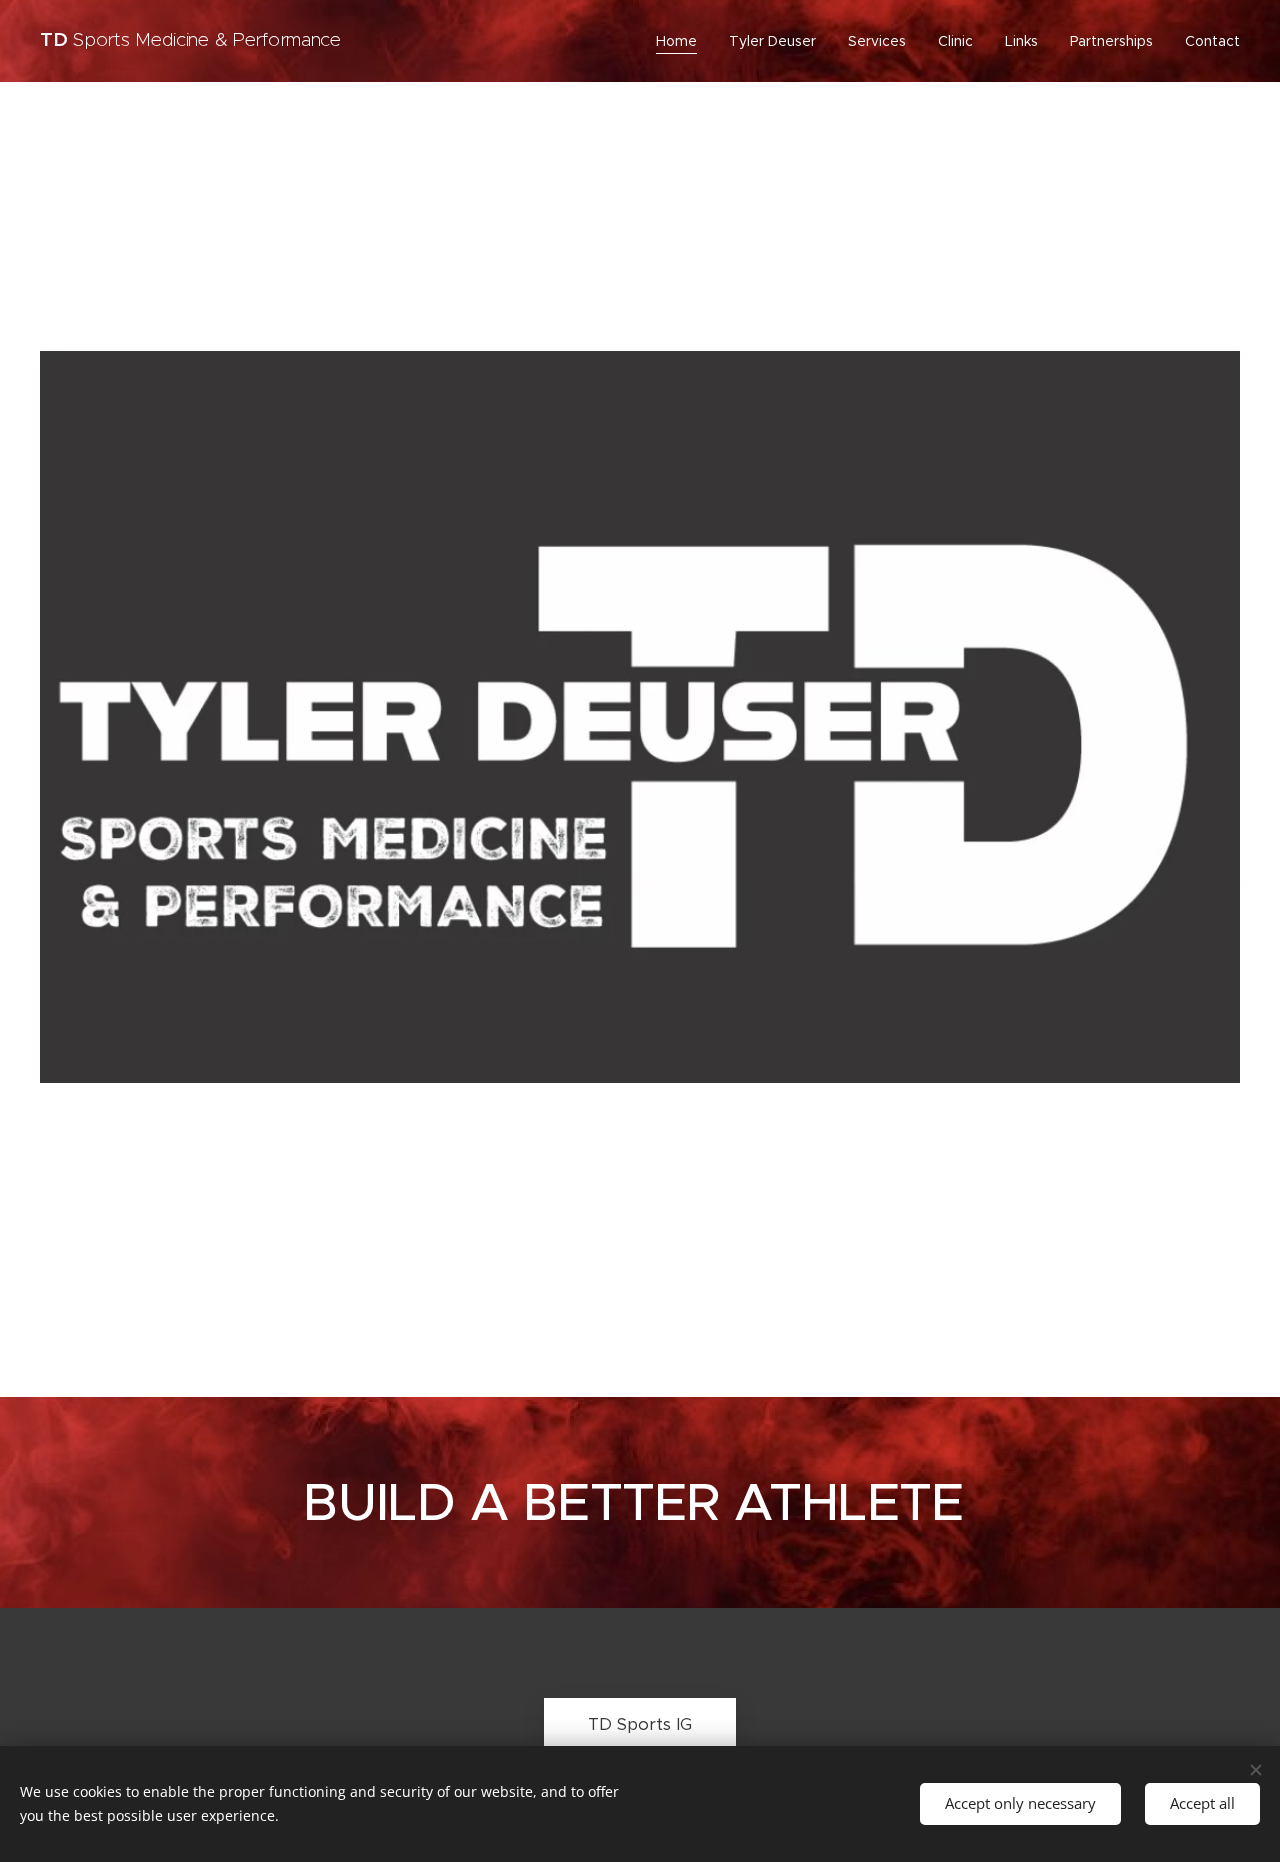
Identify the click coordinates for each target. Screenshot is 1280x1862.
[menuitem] (682, 41)
